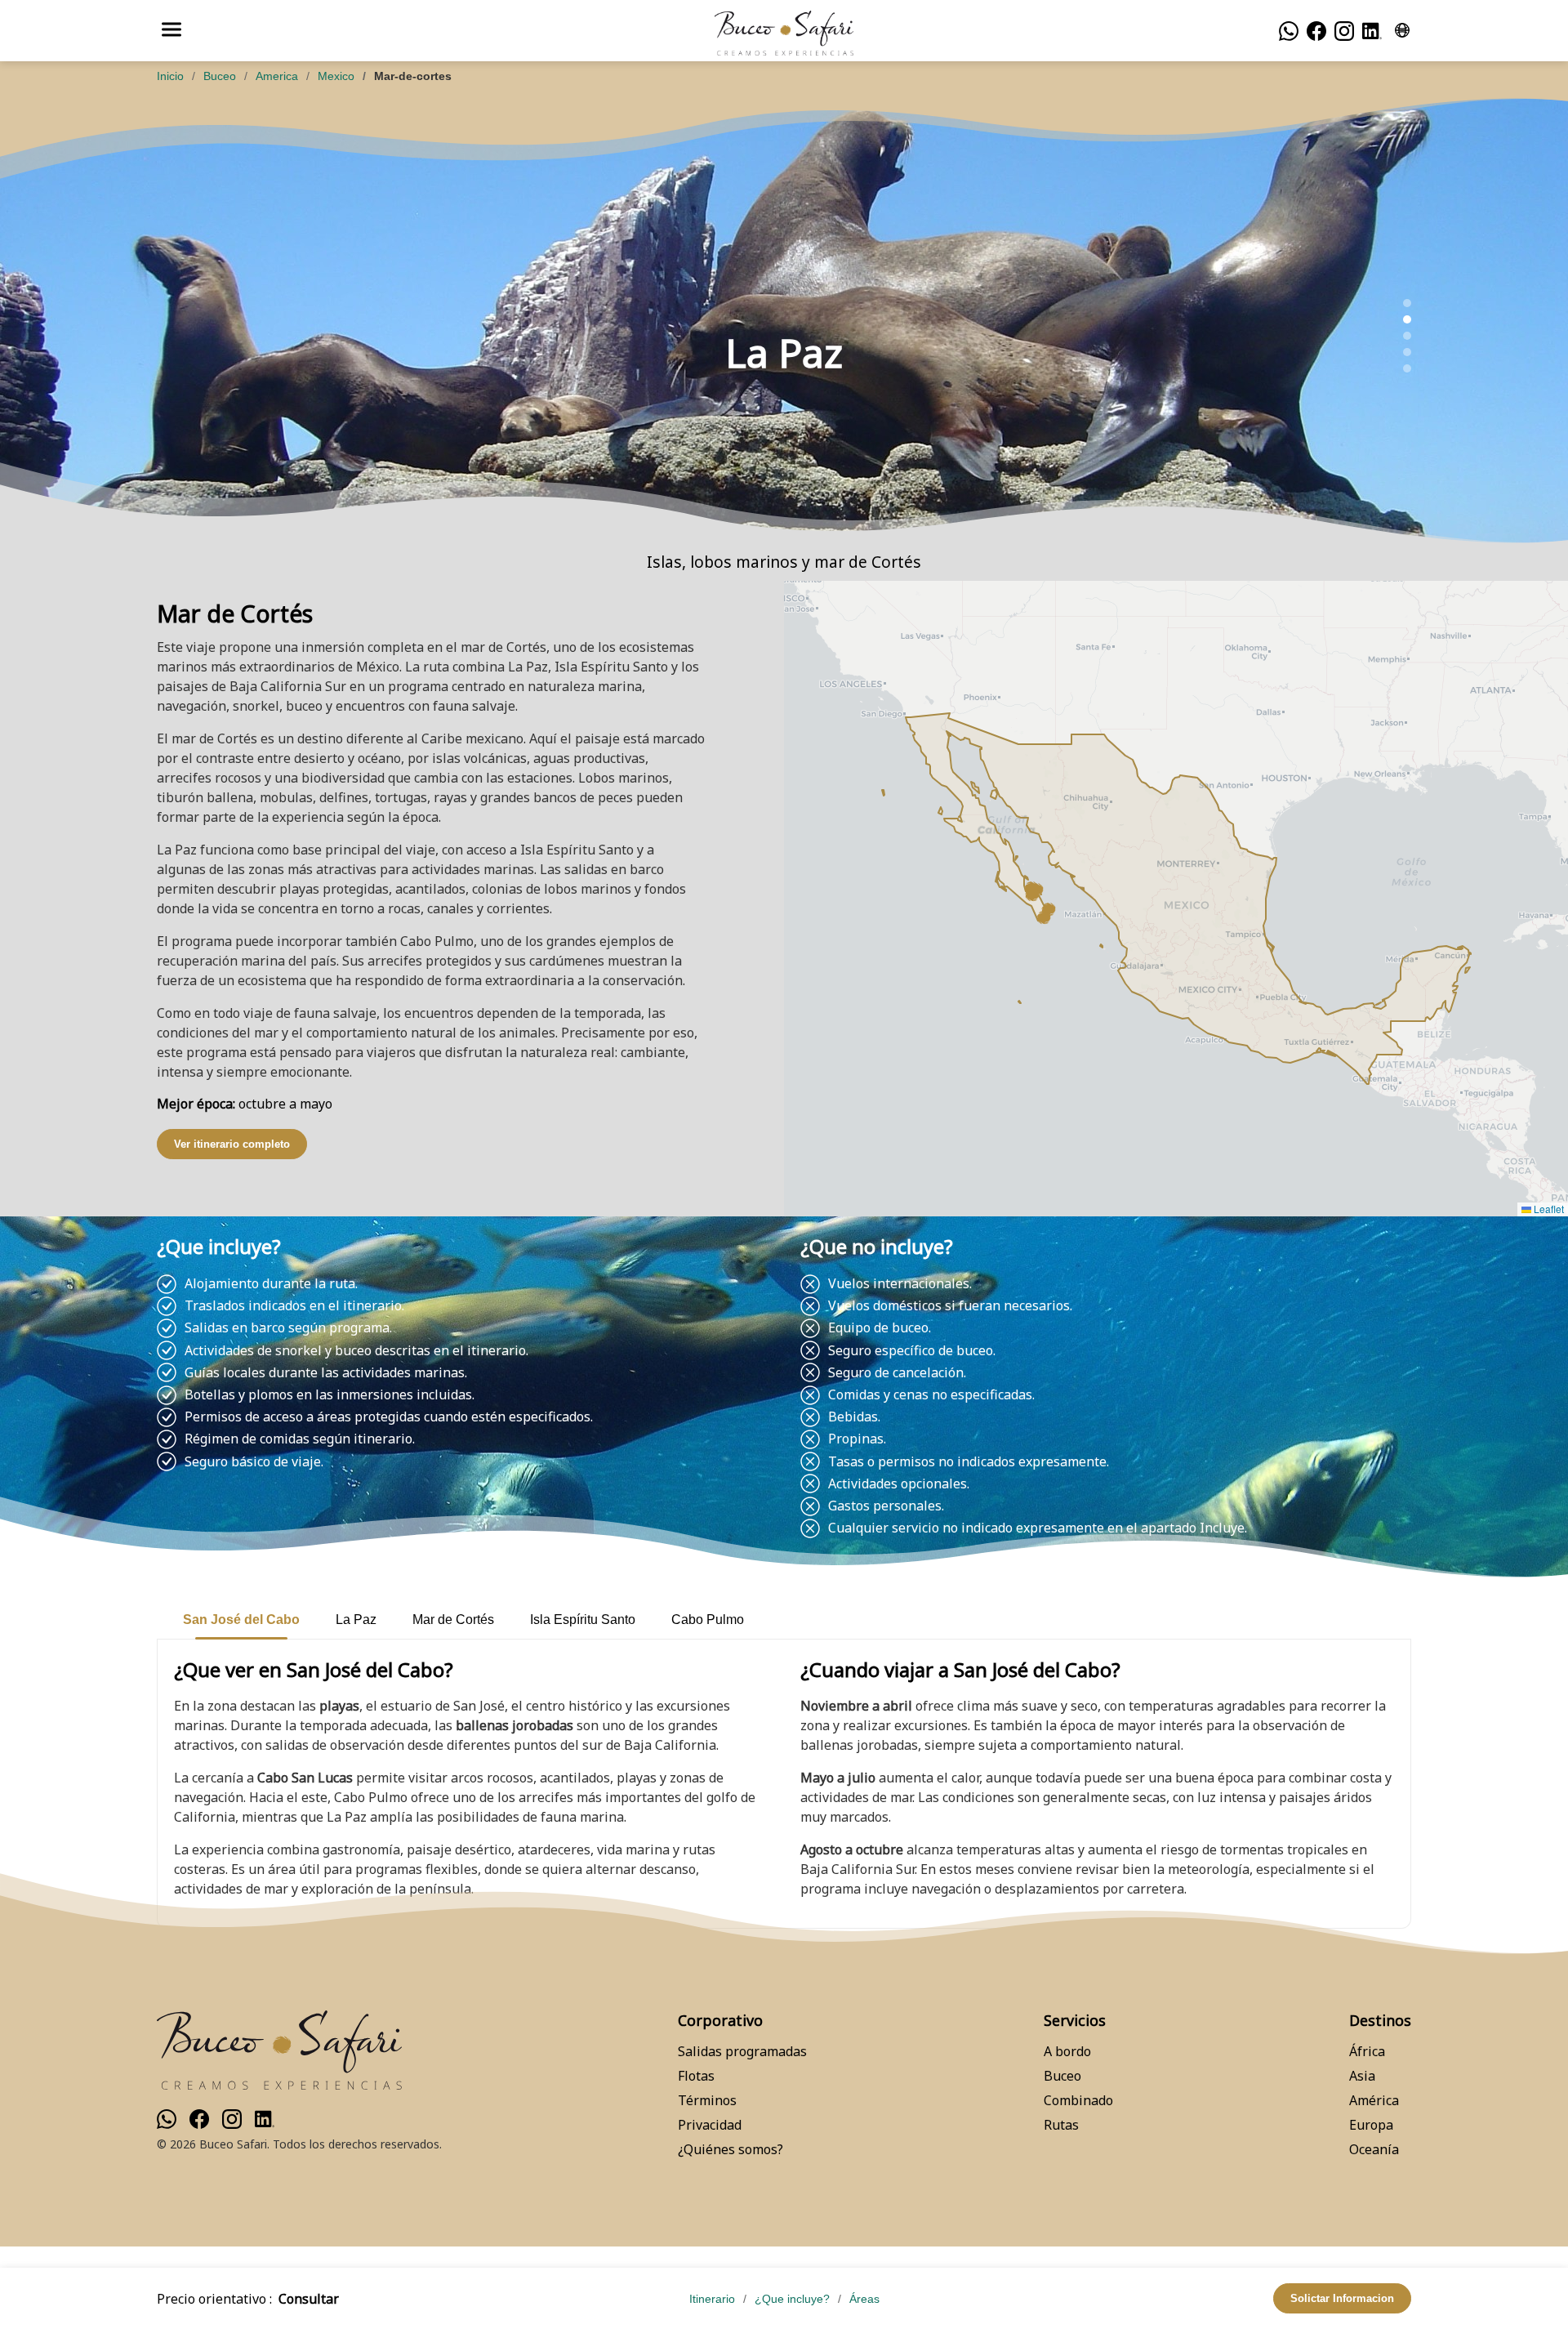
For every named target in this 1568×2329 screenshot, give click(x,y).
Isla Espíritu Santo (583, 1620)
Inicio (170, 76)
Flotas (696, 2076)
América (1374, 2100)
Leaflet (1548, 1209)
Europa (1371, 2125)
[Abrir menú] (171, 31)
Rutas (1061, 2125)
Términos (707, 2100)
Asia (1362, 2076)
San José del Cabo (241, 1620)
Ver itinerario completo (232, 1144)
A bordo (1067, 2051)
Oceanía (1374, 2149)
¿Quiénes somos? (731, 2149)
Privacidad (710, 2125)
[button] (1044, 917)
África (1367, 2051)
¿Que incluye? (792, 2299)
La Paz (356, 1620)
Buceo (220, 76)
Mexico (336, 76)
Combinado (1078, 2100)
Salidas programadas (742, 2051)
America (277, 76)
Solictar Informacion (1342, 2298)
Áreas (864, 2299)
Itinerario (712, 2299)
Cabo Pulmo (708, 1620)
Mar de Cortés (453, 1620)
